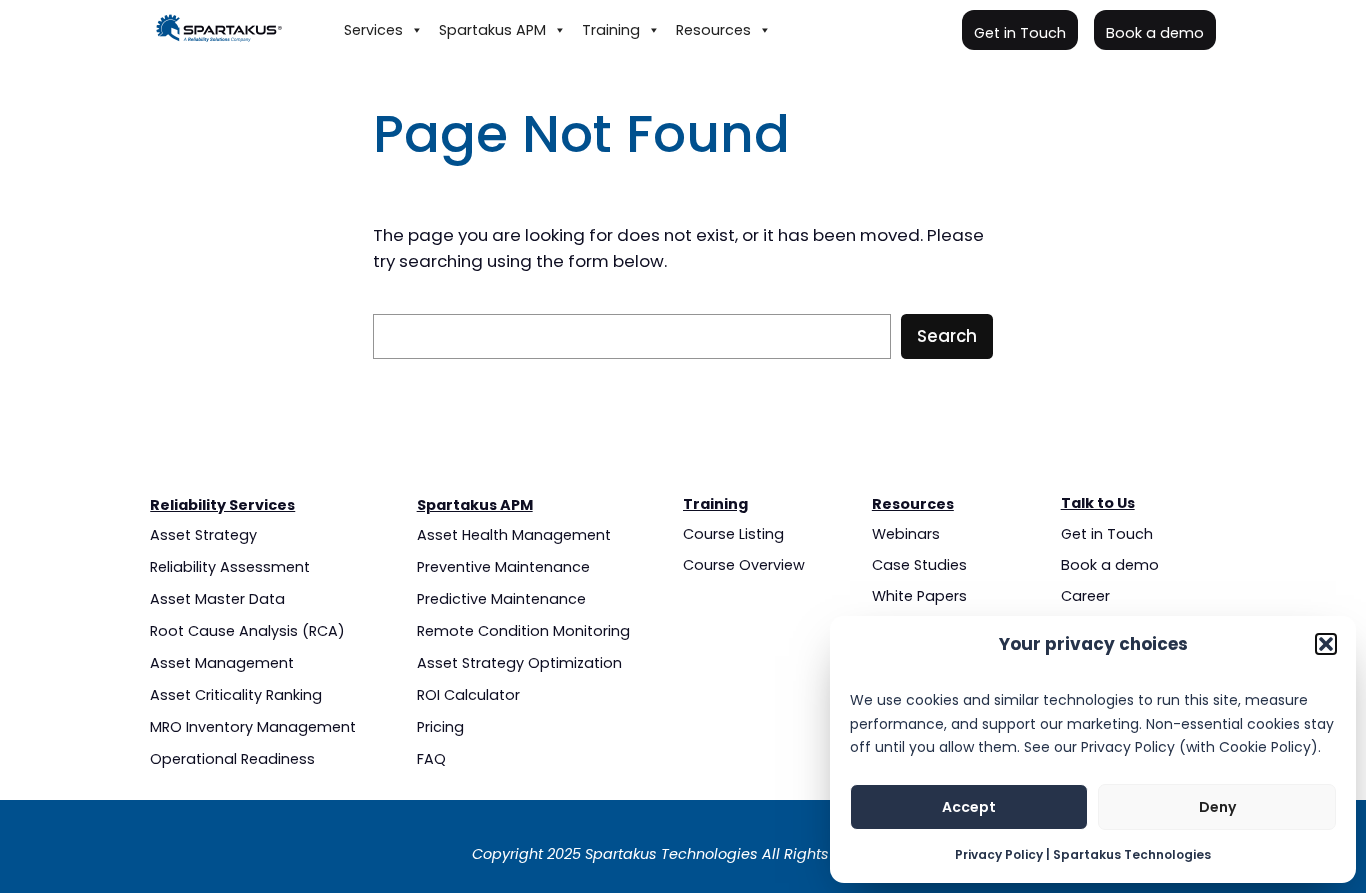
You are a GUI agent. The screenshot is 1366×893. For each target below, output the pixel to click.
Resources (713, 30)
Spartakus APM (492, 30)
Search (947, 336)
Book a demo (1155, 33)
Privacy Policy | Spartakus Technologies (1083, 854)
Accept (969, 807)
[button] (1326, 644)
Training (611, 30)
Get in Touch (1020, 33)
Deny (1217, 807)
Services (373, 30)
